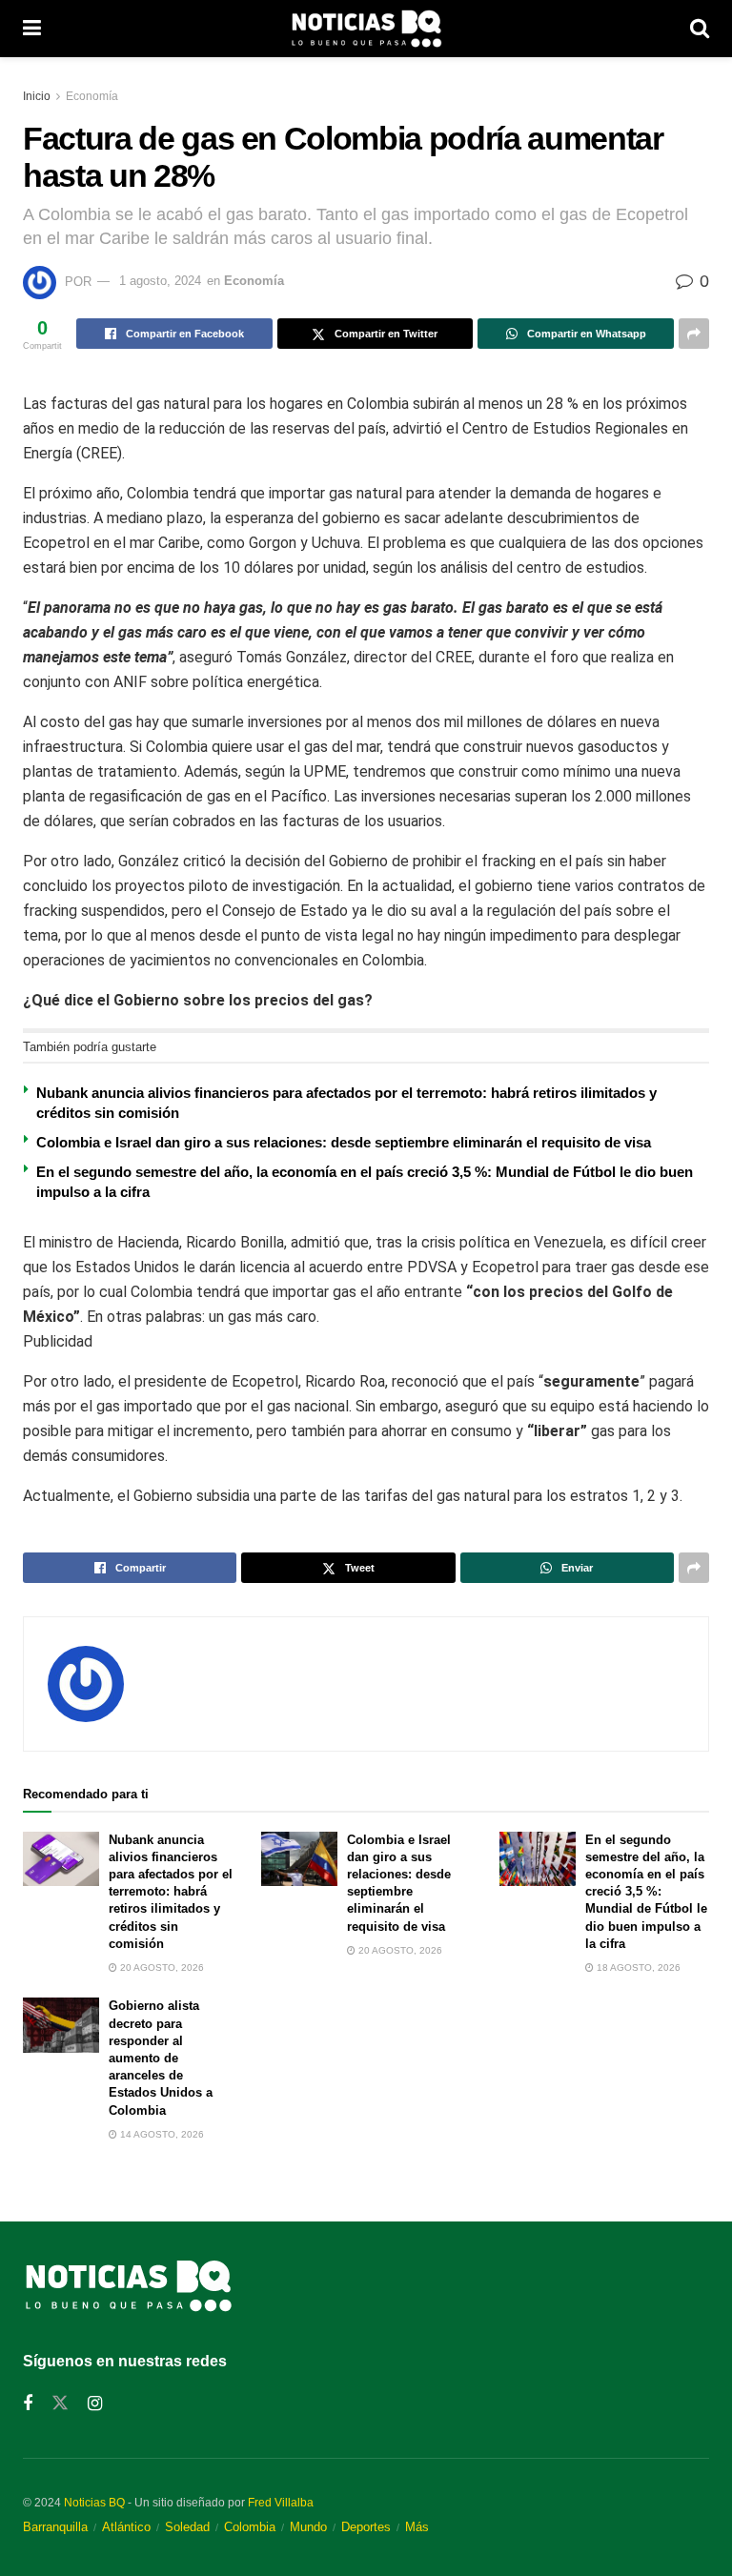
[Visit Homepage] (366, 29)
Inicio (37, 96)
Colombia (250, 2527)
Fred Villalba (281, 2503)
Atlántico (126, 2527)
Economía (92, 96)
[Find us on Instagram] (95, 2404)
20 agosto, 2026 (161, 1967)
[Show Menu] (32, 29)
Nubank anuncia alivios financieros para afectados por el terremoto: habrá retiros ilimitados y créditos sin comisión (171, 1892)
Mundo (308, 2527)
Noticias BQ (94, 2503)
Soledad (187, 2527)
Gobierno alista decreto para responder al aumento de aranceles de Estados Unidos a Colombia (161, 2058)
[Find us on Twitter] (60, 2404)
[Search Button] (700, 29)
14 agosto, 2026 (161, 2134)
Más (417, 2527)
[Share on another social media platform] (694, 334)
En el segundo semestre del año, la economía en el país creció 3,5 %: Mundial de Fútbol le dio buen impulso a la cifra (646, 1892)
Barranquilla (55, 2527)
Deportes (366, 2527)
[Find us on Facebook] (28, 2404)
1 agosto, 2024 (160, 281)
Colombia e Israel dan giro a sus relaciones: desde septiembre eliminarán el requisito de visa (344, 1142)
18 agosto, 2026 (637, 1967)
